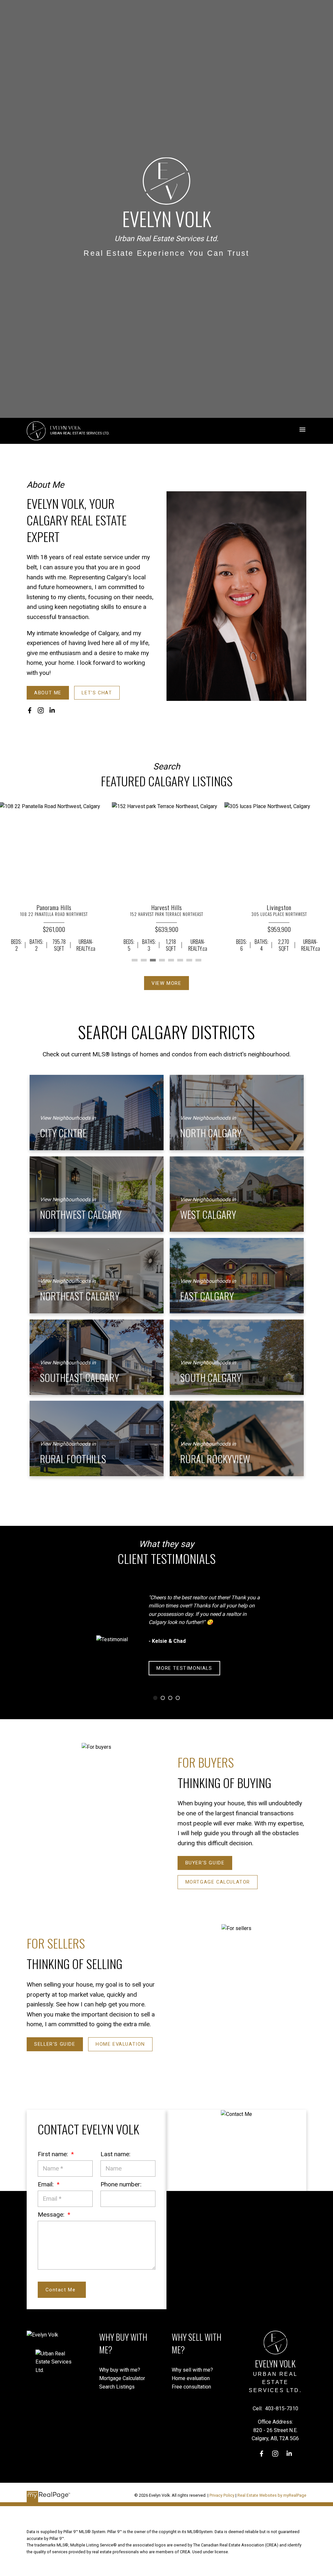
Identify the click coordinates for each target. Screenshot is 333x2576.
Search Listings (117, 2387)
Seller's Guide (55, 2044)
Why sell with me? (192, 2370)
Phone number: (121, 2184)
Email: (47, 2184)
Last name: (115, 2154)
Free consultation (191, 2387)
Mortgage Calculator (218, 1882)
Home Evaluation (120, 2044)
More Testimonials (184, 1668)
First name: (54, 2154)
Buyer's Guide (205, 1863)
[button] (48, 693)
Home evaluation (191, 2378)
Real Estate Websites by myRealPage (272, 2495)
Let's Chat (97, 693)
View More (166, 983)
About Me (48, 693)
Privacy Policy (222, 2495)
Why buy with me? (120, 2370)
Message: (52, 2215)
